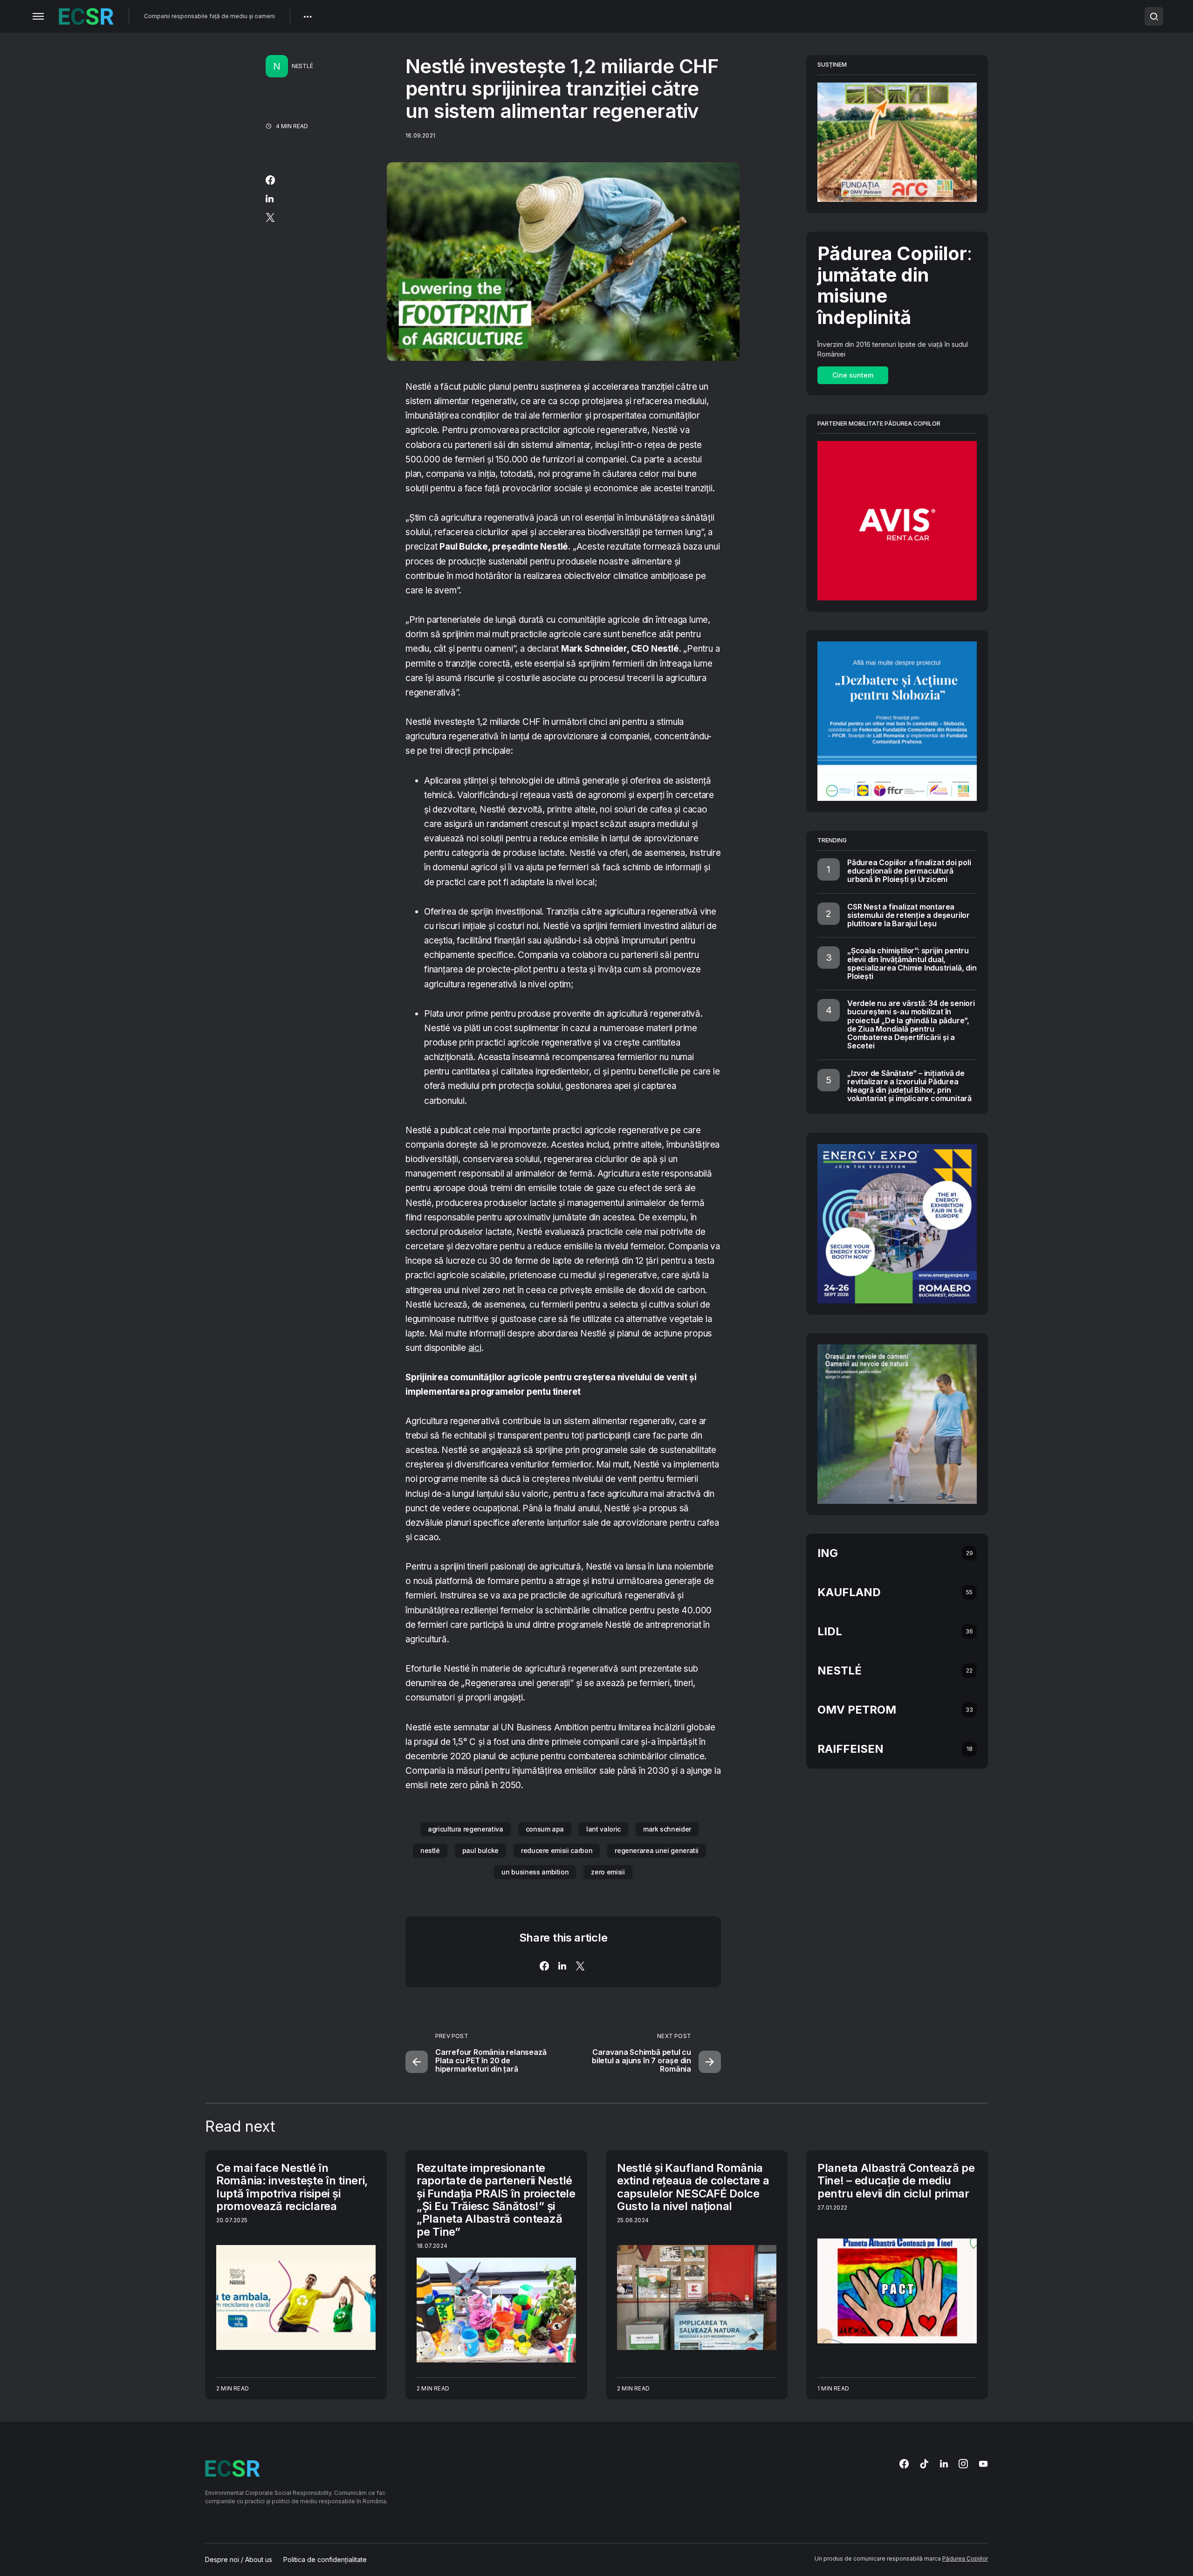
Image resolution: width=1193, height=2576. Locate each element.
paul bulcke (480, 1850)
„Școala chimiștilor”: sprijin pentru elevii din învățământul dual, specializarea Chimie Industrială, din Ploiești (912, 963)
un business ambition (535, 1872)
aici (475, 1348)
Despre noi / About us (239, 2560)
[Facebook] (904, 2464)
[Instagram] (963, 2464)
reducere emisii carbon (557, 1850)
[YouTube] (983, 2464)
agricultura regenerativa (466, 1829)
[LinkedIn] (944, 2464)
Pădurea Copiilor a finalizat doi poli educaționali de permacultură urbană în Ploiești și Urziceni (909, 871)
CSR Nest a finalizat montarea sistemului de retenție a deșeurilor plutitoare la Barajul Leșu (908, 915)
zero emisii (608, 1872)
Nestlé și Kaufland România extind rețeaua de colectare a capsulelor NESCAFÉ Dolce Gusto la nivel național (693, 2187)
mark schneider (667, 1829)
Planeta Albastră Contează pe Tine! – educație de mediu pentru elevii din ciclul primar (896, 2181)
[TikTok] (924, 2464)
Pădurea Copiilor (965, 2559)
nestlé (430, 1850)
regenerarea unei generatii (657, 1850)
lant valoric (603, 1829)
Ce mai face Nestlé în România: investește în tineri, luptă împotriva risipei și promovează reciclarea (292, 2187)
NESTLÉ (302, 66)
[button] (38, 16)
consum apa (545, 1829)
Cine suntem (853, 375)
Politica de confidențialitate (325, 2560)
